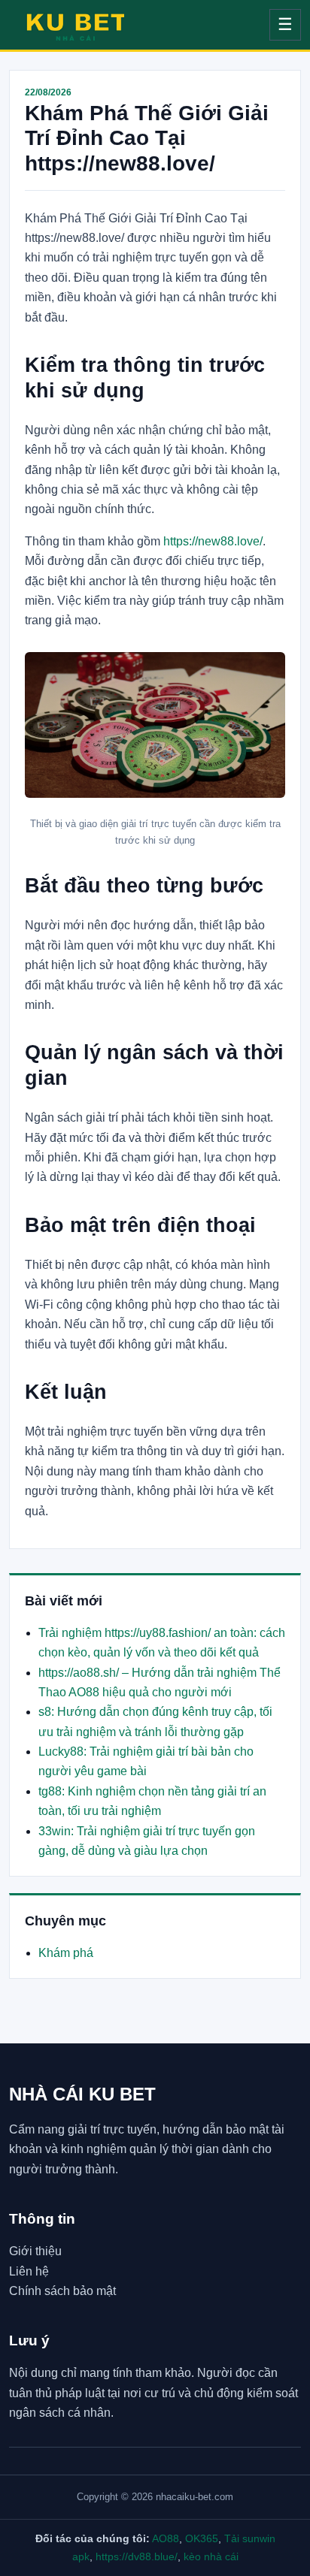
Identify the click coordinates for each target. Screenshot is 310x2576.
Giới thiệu (35, 2251)
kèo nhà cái (211, 2556)
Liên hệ (29, 2271)
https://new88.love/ (213, 541)
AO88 (166, 2538)
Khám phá (66, 1953)
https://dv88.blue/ (137, 2556)
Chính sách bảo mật (62, 2291)
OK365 (202, 2538)
